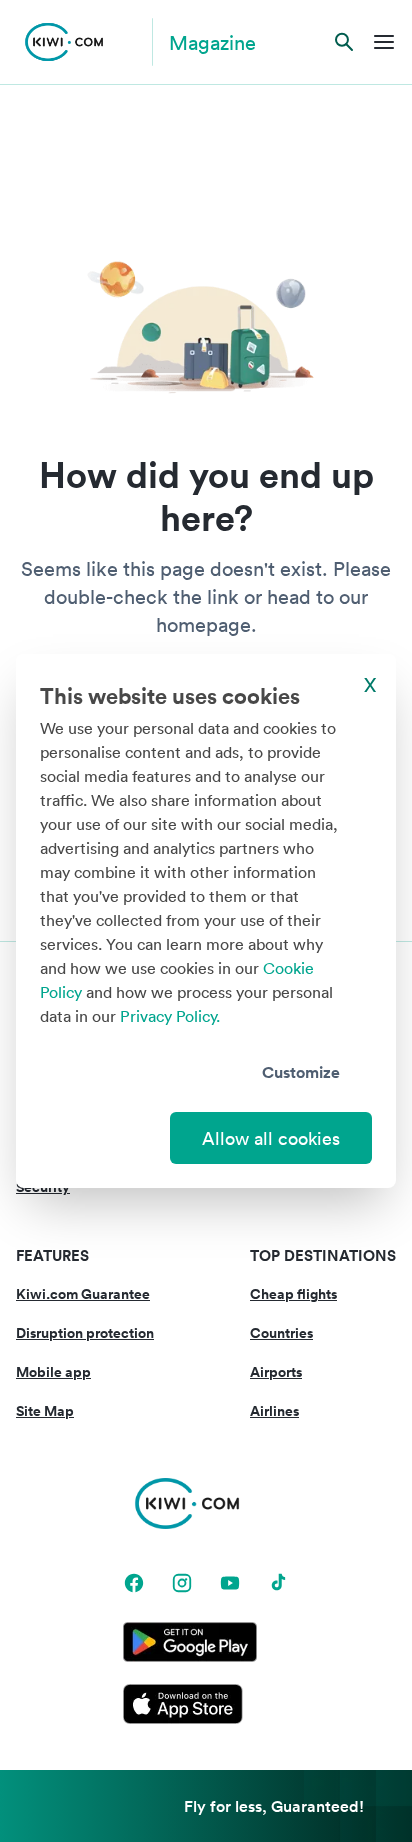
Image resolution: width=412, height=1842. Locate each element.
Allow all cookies (271, 1138)
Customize (301, 1072)
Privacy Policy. (170, 1016)
